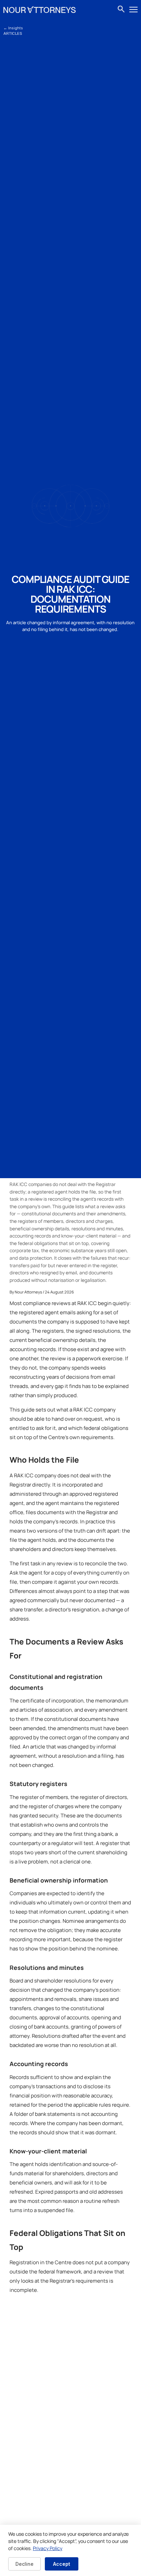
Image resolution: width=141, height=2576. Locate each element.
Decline (24, 2564)
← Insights (13, 28)
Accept (62, 2564)
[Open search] (121, 10)
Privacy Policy (48, 2548)
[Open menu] (133, 10)
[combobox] (121, 10)
